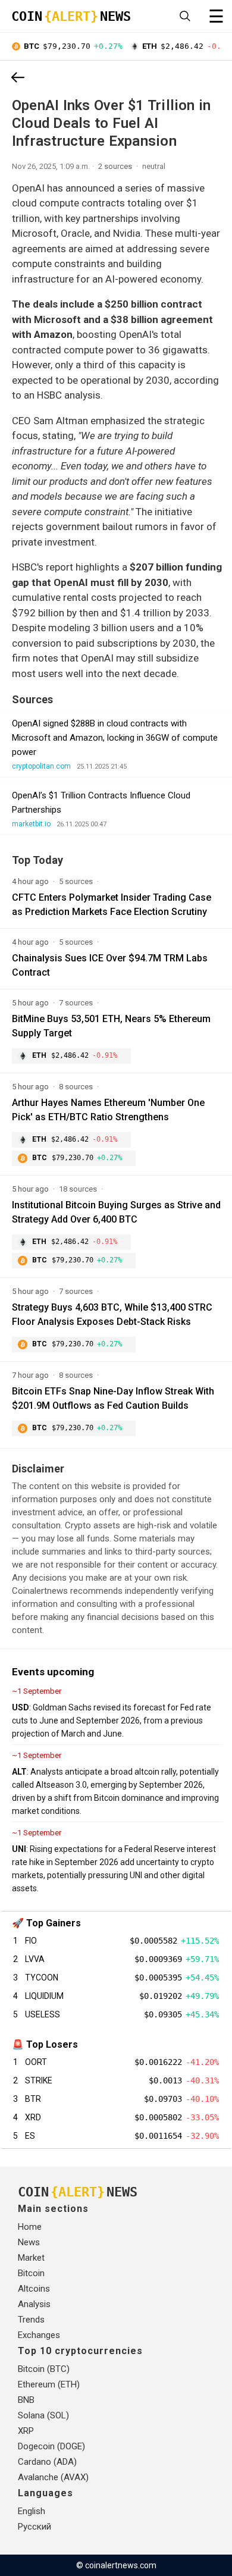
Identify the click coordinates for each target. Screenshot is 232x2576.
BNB (26, 2400)
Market (31, 2258)
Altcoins (34, 2289)
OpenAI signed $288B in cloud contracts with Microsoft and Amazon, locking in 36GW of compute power (115, 738)
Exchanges (39, 2335)
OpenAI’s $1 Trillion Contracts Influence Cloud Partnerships (101, 803)
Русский (35, 2527)
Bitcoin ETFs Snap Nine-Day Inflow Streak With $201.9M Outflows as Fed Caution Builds (113, 1398)
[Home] (18, 79)
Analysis (34, 2304)
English (32, 2511)
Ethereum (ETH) (49, 2384)
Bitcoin (31, 2273)
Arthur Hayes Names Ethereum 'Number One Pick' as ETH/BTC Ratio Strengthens (108, 1110)
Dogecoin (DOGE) (51, 2446)
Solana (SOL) (43, 2415)
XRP (26, 2431)
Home (30, 2227)
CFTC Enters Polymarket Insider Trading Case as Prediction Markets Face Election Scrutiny (112, 905)
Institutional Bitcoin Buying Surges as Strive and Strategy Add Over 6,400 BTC (116, 1212)
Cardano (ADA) (47, 2462)
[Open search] (185, 16)
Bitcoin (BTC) (44, 2369)
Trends (31, 2320)
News (29, 2242)
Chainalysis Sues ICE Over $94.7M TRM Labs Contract (110, 965)
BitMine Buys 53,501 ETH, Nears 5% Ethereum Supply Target (111, 1026)
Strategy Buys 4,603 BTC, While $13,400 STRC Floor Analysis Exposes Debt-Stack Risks (112, 1314)
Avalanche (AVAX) (53, 2477)
